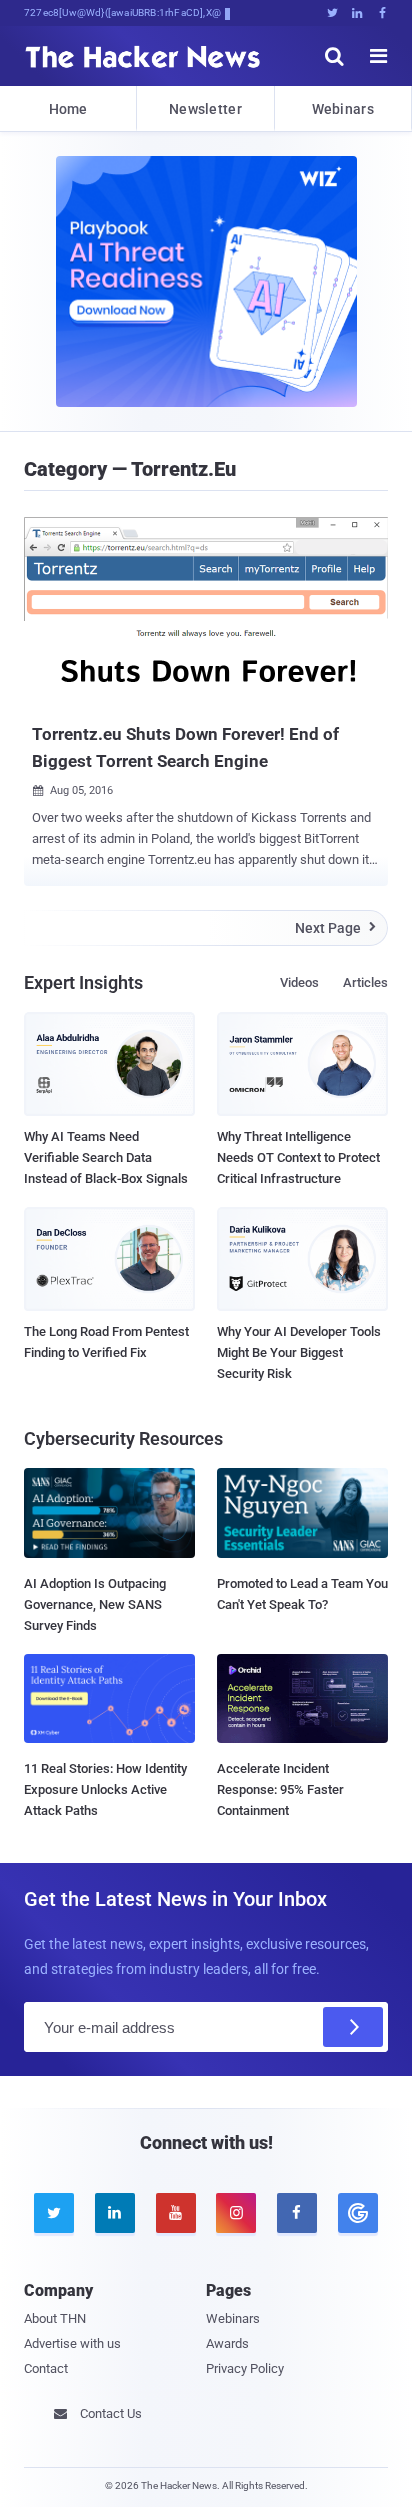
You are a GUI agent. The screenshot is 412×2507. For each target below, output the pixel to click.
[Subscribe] (353, 2027)
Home (68, 109)
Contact (46, 2368)
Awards (227, 2343)
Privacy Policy (245, 2368)
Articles (365, 982)
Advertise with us (72, 2343)
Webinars (343, 109)
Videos (299, 982)
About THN (55, 2318)
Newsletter (205, 109)
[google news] (357, 2213)
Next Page (335, 928)
